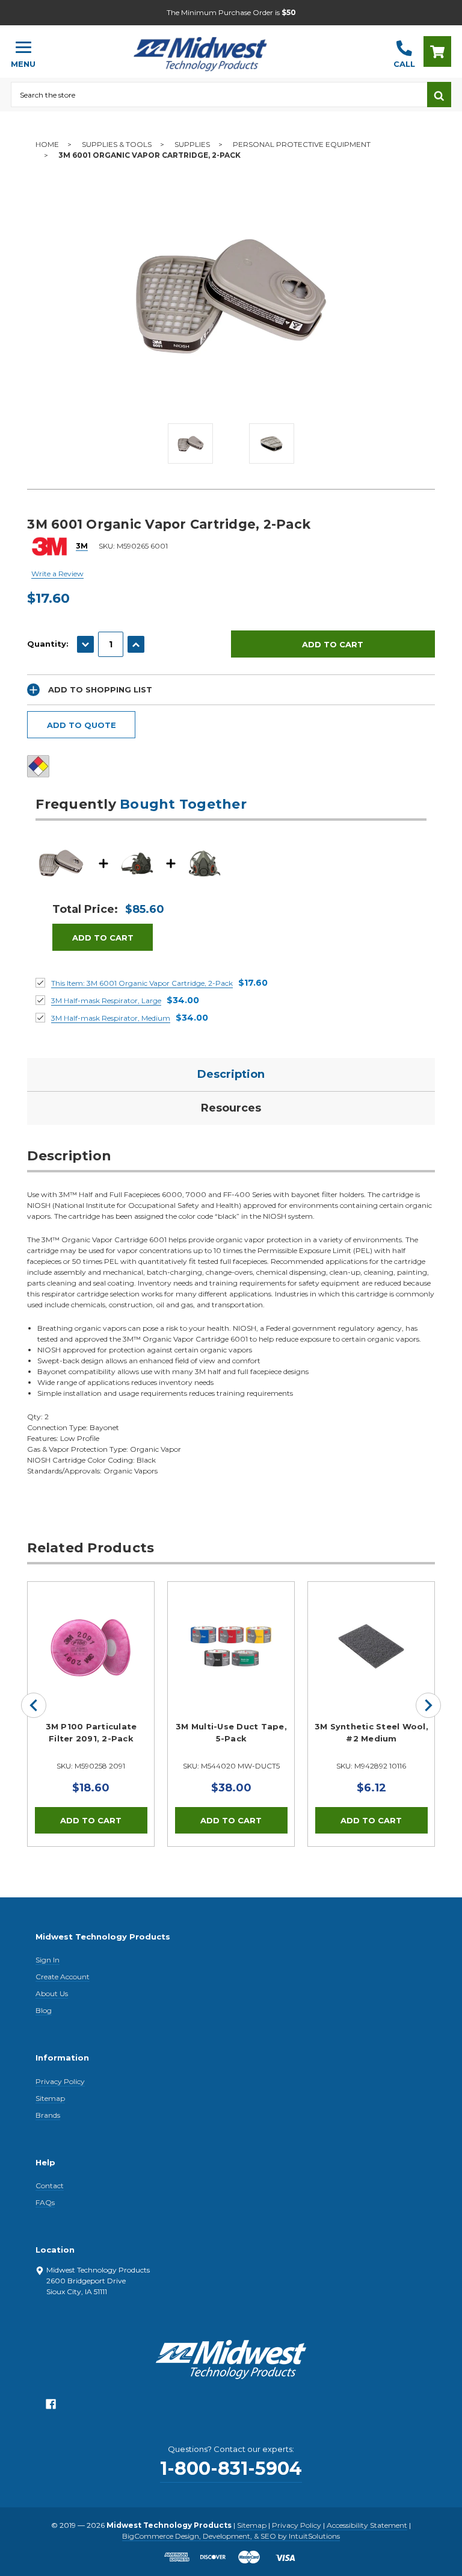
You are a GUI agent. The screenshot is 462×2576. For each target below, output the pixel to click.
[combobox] (219, 95)
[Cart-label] (437, 51)
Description (231, 1074)
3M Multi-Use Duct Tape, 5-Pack (231, 1732)
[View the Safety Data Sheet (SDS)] (38, 766)
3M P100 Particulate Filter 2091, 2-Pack (91, 1732)
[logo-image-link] (215, 46)
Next (428, 1705)
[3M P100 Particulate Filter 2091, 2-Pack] (91, 1645)
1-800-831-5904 (231, 2469)
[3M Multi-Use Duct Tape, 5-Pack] (231, 1645)
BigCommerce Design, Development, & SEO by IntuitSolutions (231, 2536)
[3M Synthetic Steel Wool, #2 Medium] (371, 1645)
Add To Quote (82, 725)
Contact (50, 2186)
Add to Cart (103, 938)
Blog (44, 2010)
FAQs (45, 2202)
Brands (48, 2115)
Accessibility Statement (367, 2525)
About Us (52, 1993)
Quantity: (48, 644)
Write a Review (57, 574)
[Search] (439, 95)
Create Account (63, 1977)
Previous (34, 1705)
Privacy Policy (60, 2081)
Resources (231, 1108)
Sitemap (50, 2098)
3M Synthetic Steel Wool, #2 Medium (371, 1732)
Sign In (48, 1960)
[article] (91, 1714)
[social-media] (51, 2407)
